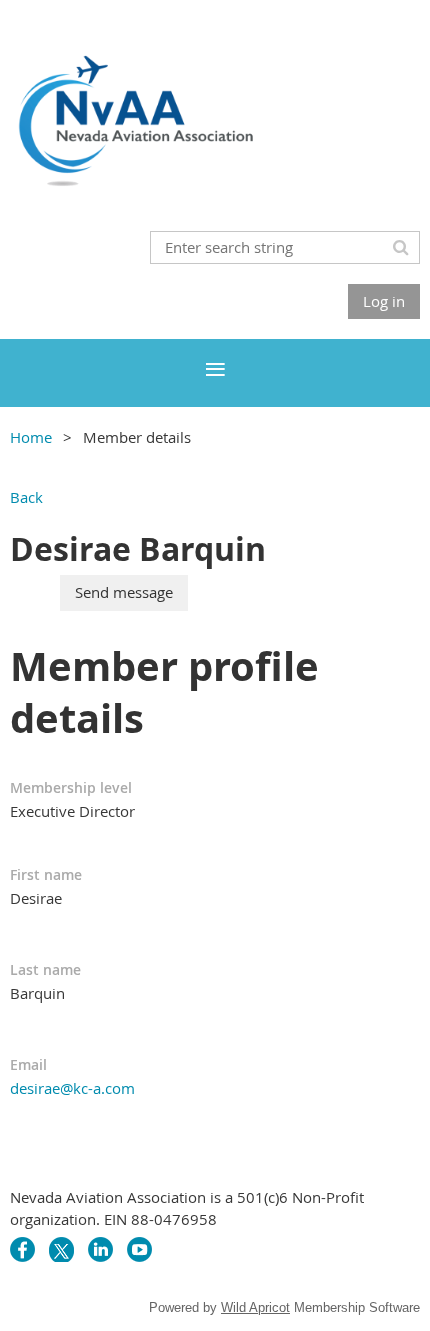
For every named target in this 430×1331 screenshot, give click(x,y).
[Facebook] (22, 1249)
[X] (61, 1249)
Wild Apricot (255, 1307)
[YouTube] (139, 1249)
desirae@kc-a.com (72, 1088)
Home (31, 437)
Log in (384, 301)
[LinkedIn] (100, 1249)
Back (26, 497)
